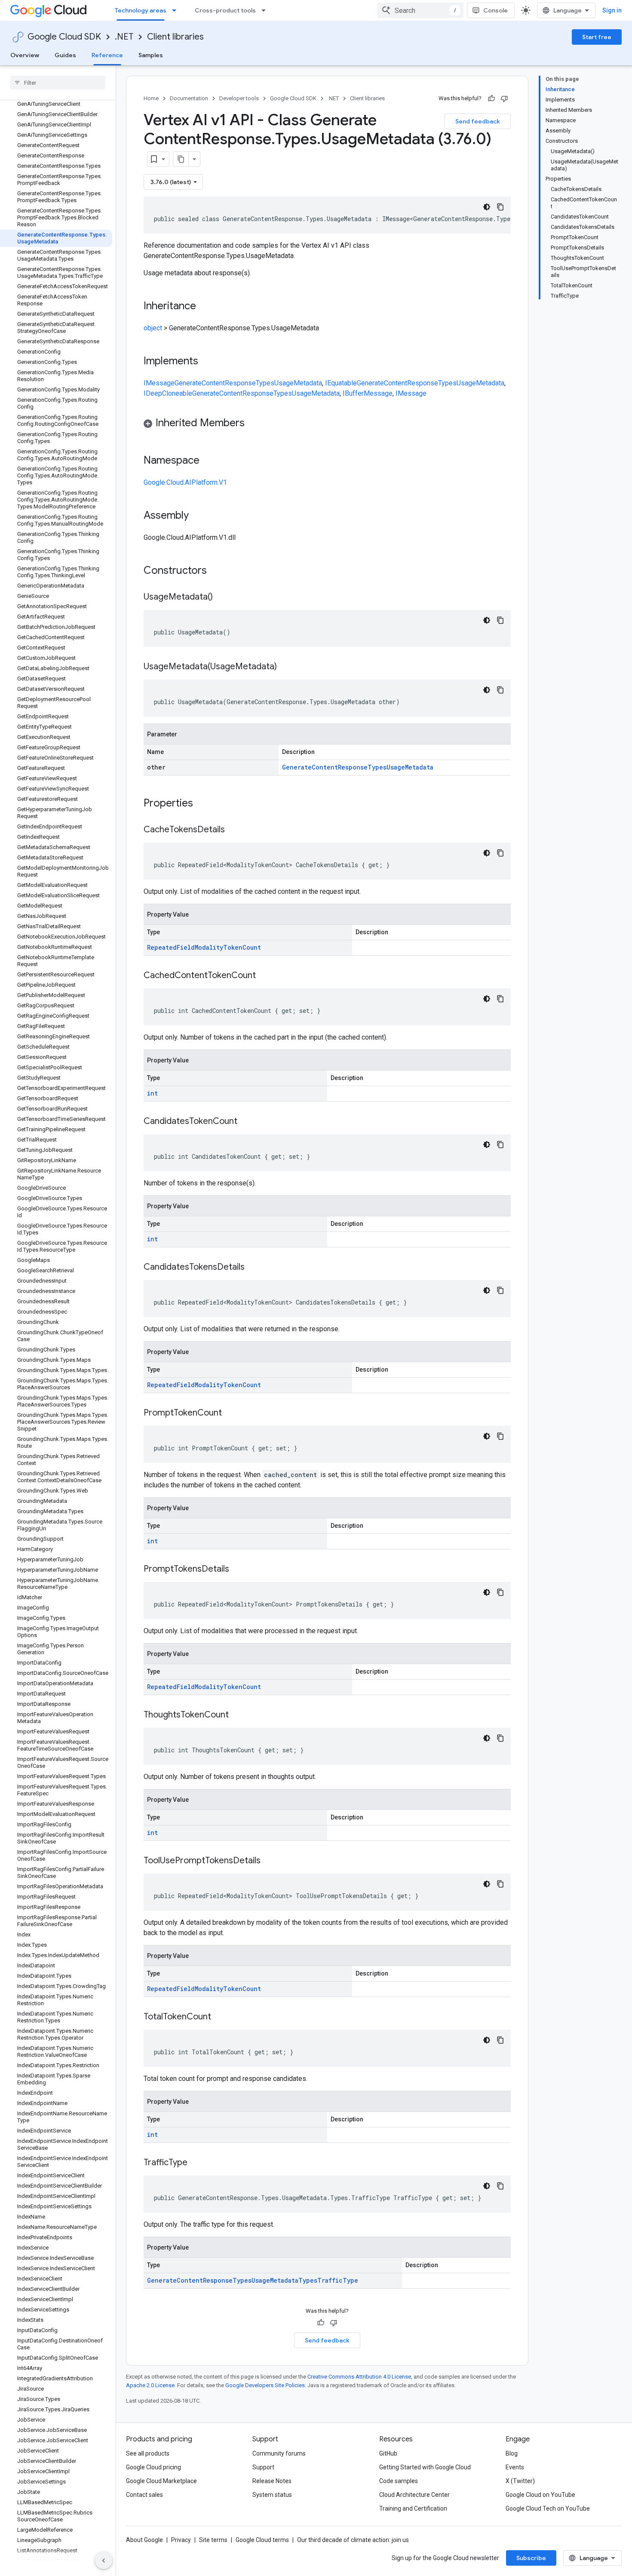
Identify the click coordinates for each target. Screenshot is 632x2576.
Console (495, 10)
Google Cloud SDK (64, 37)
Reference (107, 55)
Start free (597, 37)
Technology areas (141, 10)
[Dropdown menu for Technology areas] (177, 10)
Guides (65, 55)
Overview (25, 55)
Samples (151, 55)
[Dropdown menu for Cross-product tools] (266, 10)
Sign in (612, 10)
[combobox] (420, 10)
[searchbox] (58, 83)
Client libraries (175, 37)
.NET (124, 37)
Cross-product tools (225, 10)
